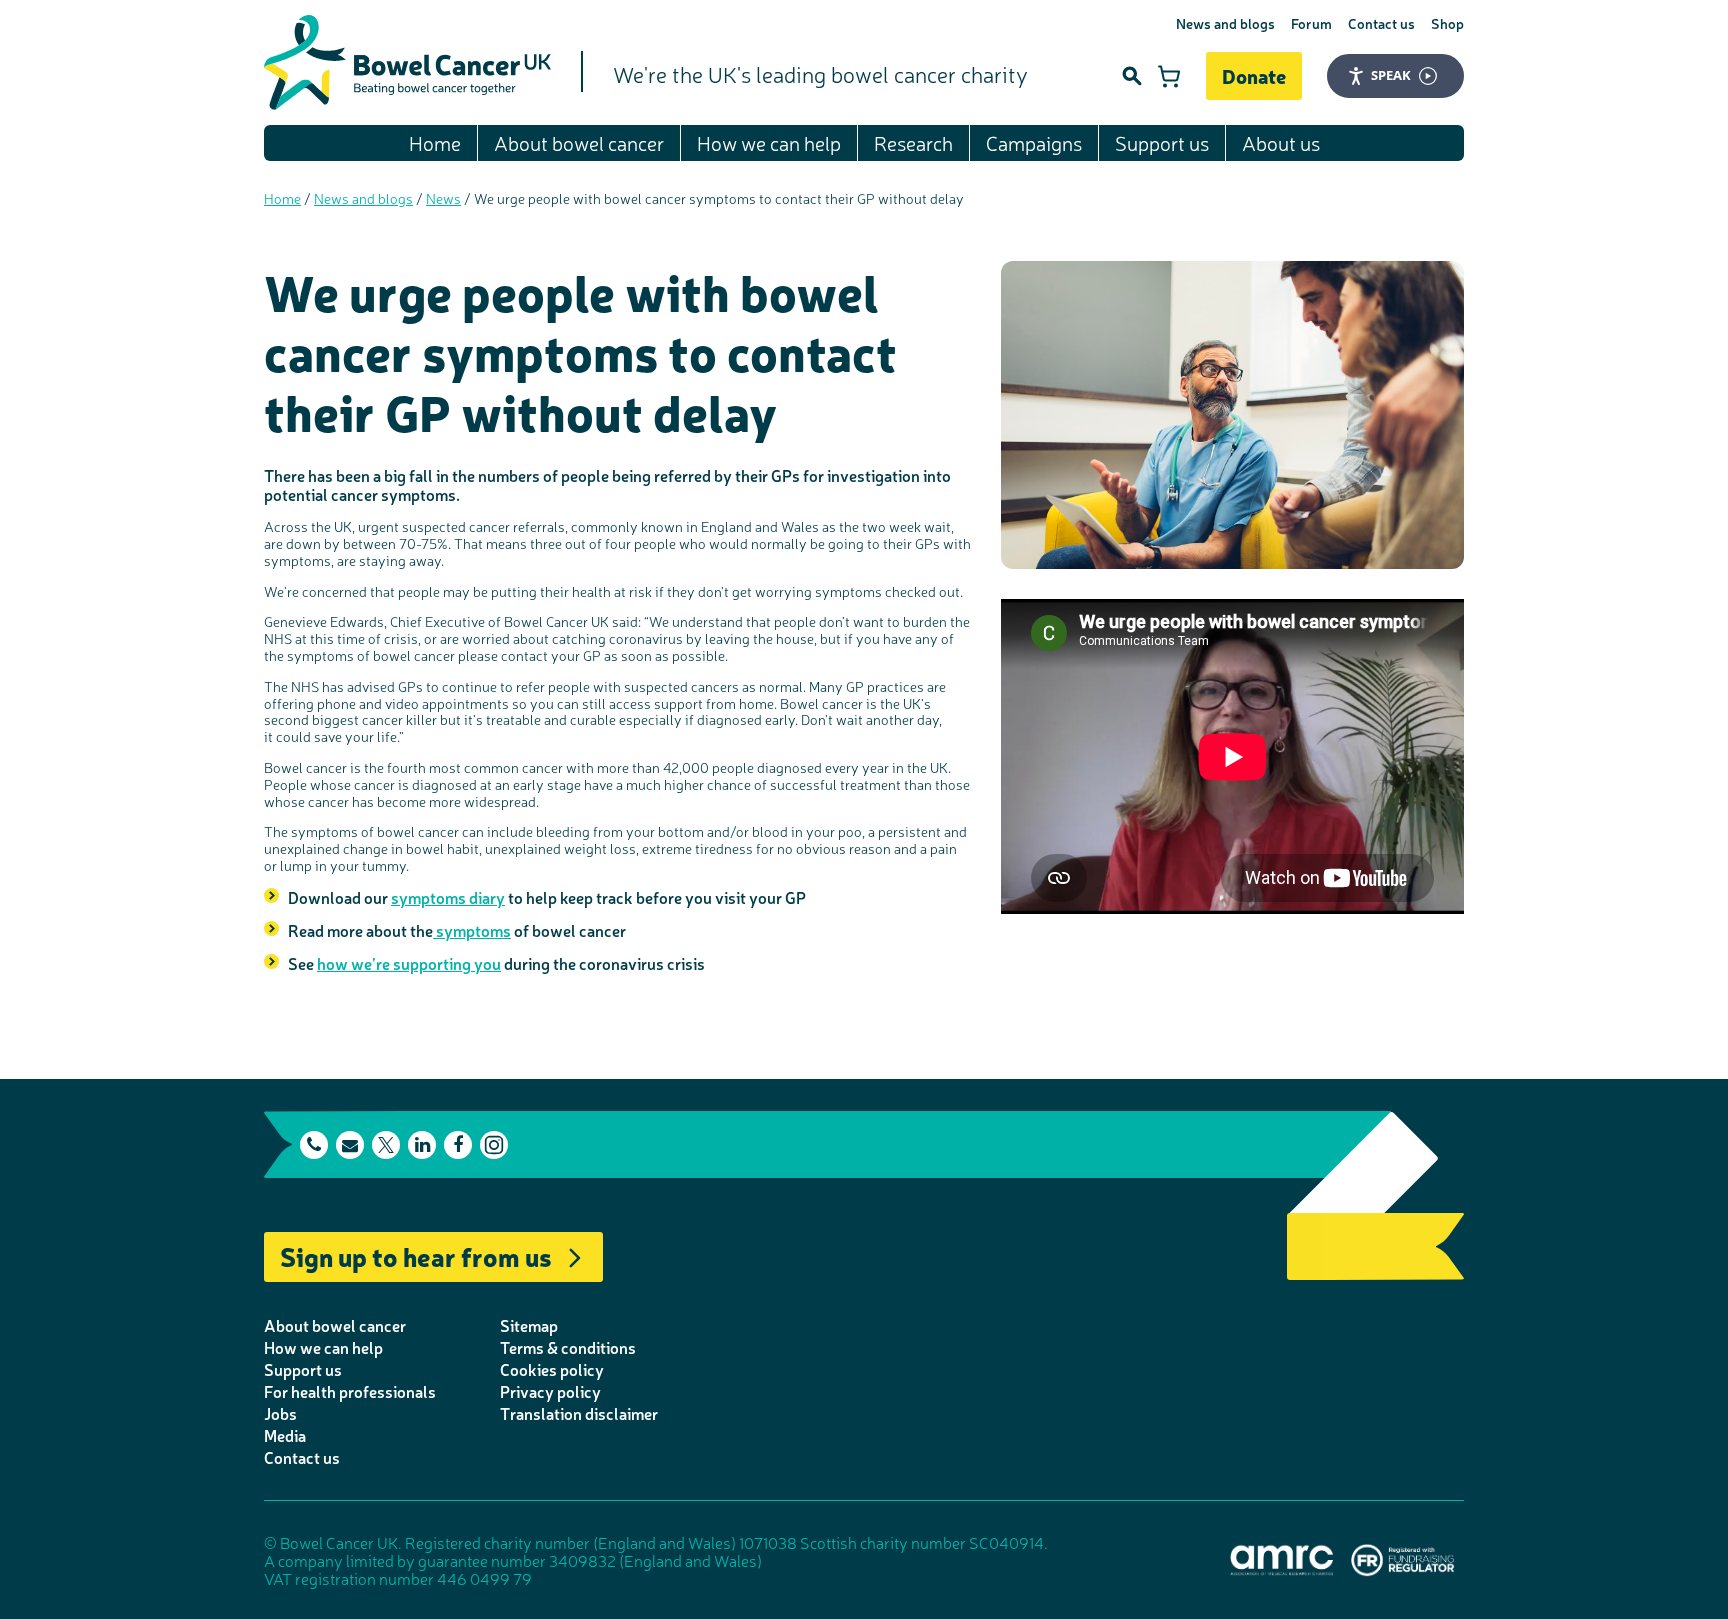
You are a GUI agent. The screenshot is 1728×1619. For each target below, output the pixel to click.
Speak (1391, 75)
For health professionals (350, 1391)
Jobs (280, 1413)
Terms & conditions (568, 1347)
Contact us (1381, 23)
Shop (1447, 23)
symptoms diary (448, 897)
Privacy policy (550, 1391)
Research (913, 142)
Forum (1311, 23)
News (443, 198)
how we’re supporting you (409, 963)
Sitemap (529, 1325)
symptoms (472, 930)
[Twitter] (386, 1145)
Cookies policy (552, 1369)
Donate (1254, 75)
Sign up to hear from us (416, 1255)
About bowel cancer (579, 142)
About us (1281, 142)
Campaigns (1034, 142)
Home (435, 142)
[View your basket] (1169, 76)
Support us (1162, 142)
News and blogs (1225, 23)
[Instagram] (494, 1145)
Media (285, 1435)
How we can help (769, 142)
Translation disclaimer (579, 1413)
